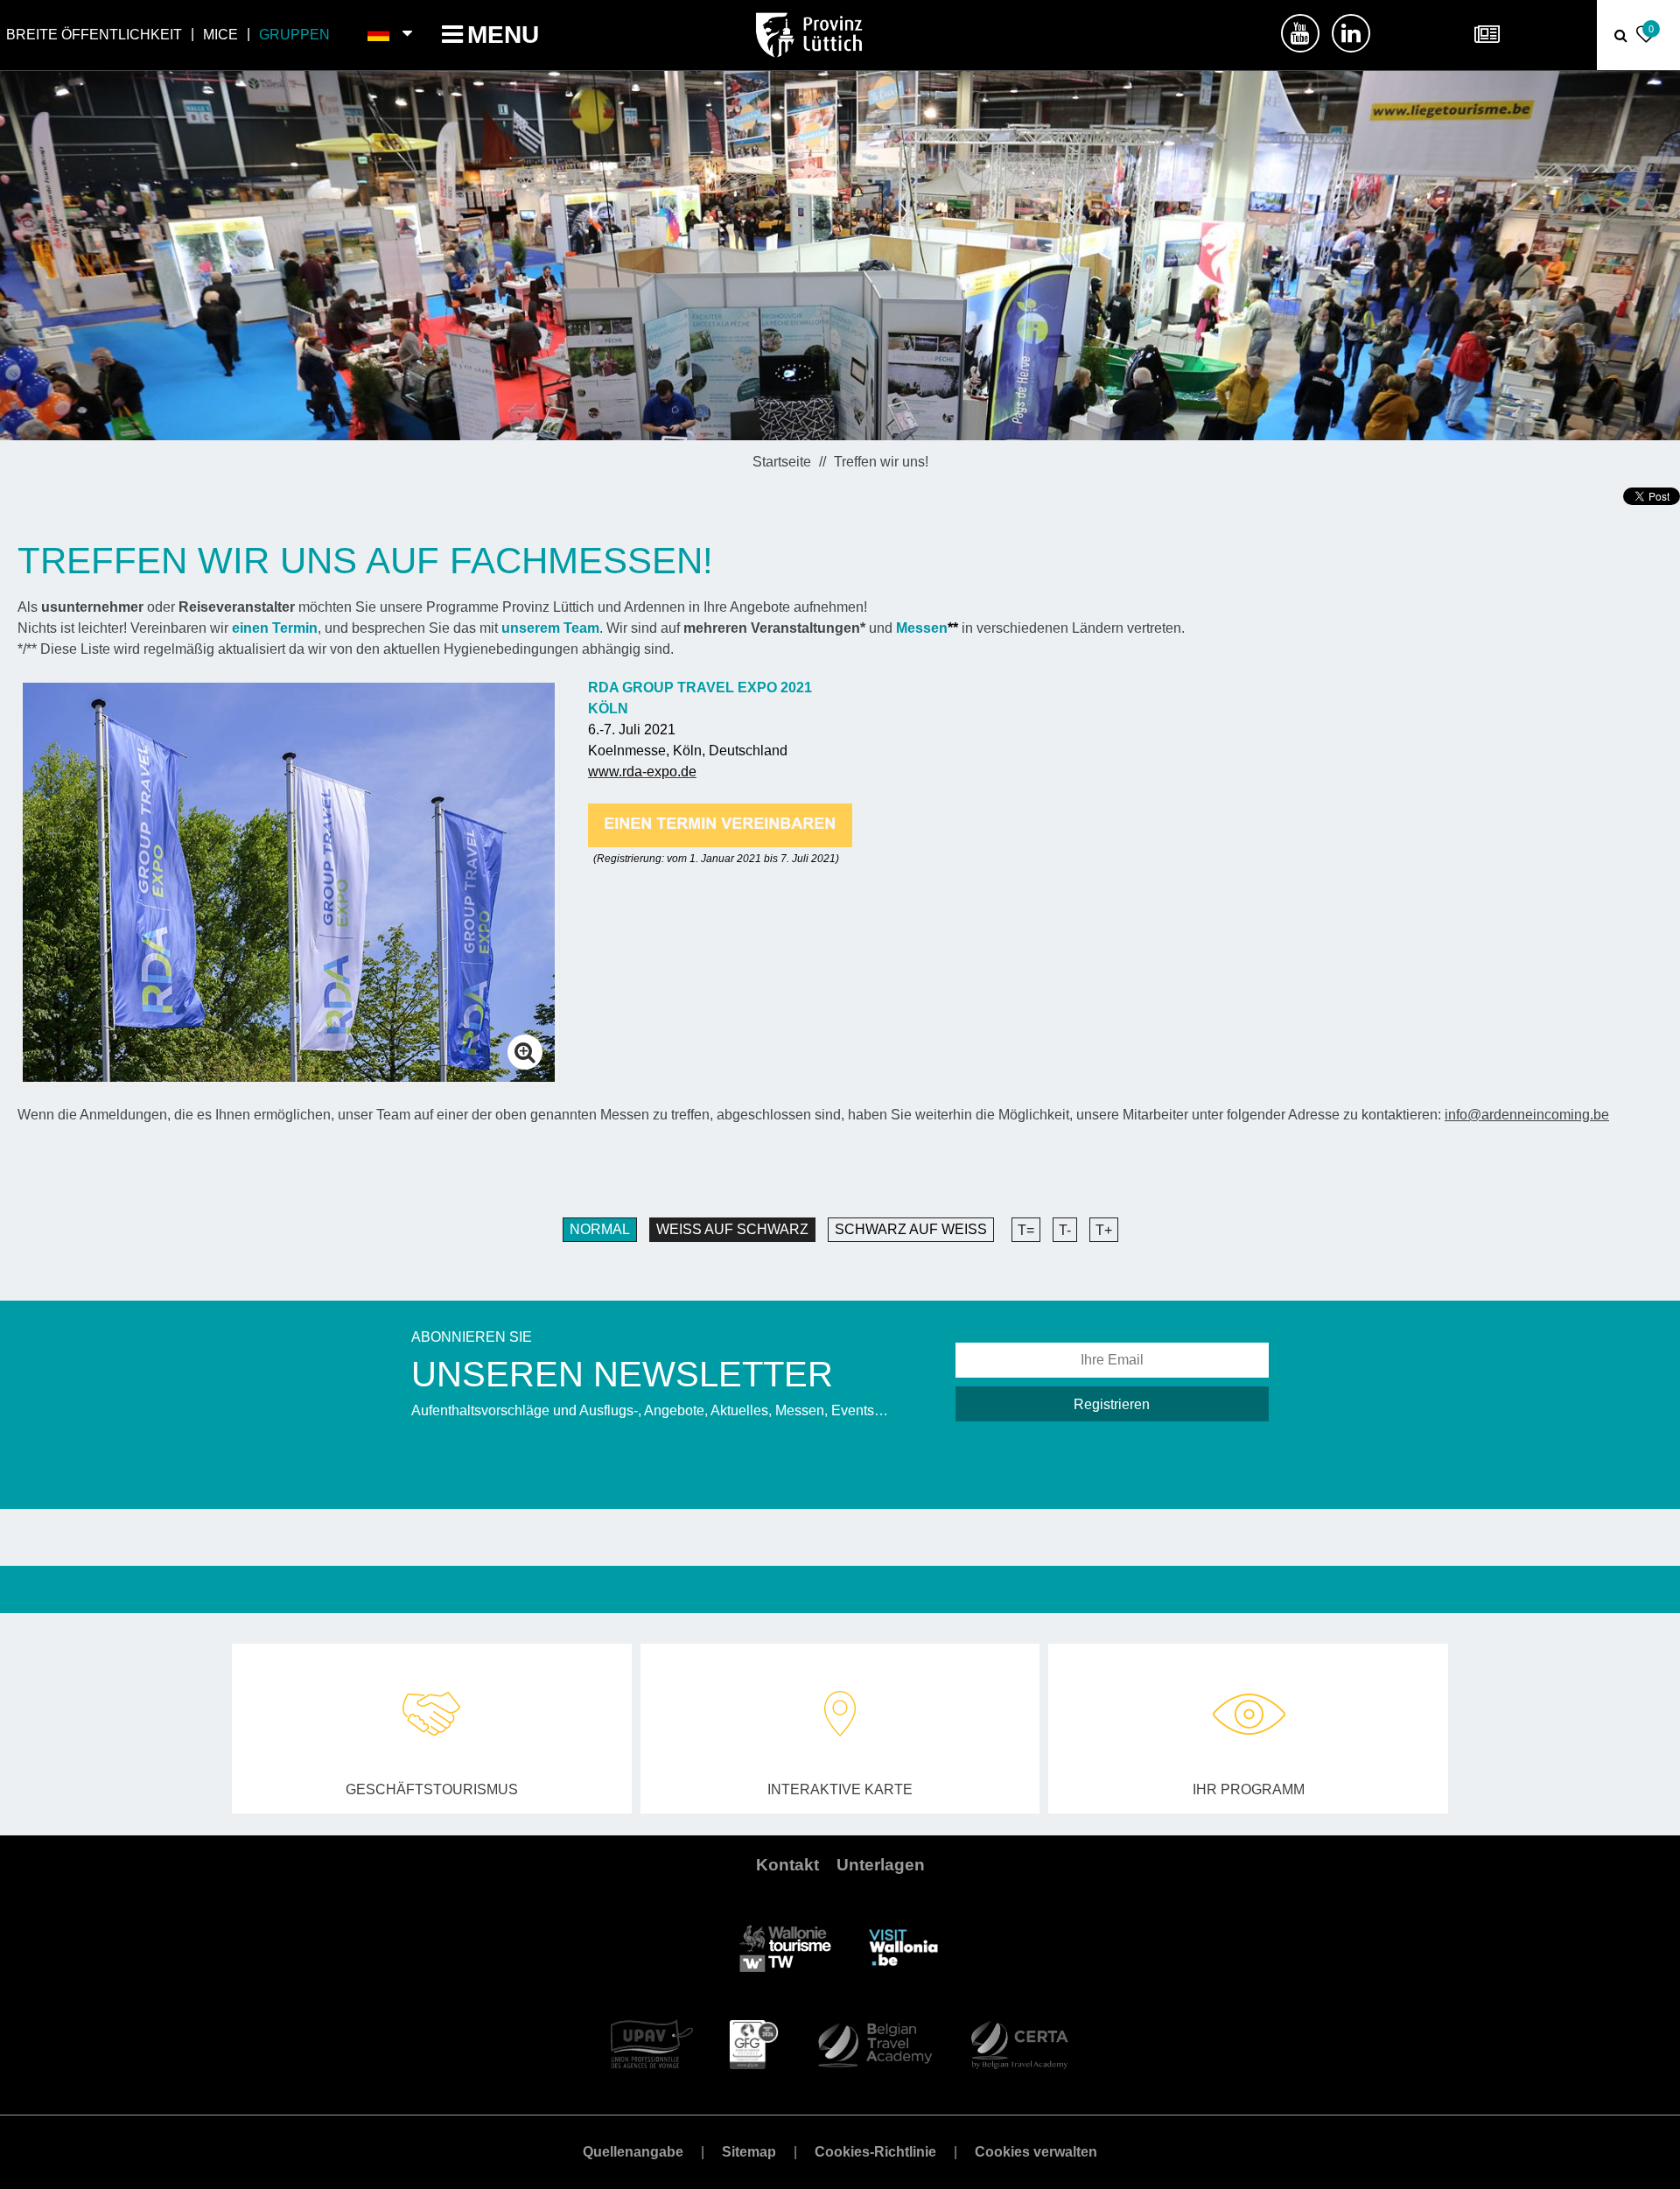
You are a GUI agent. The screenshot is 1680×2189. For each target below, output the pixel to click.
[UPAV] (652, 2043)
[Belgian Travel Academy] (874, 2043)
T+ (1104, 1230)
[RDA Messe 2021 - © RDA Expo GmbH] (289, 881)
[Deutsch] (379, 35)
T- (1065, 1230)
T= (1026, 1230)
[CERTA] (1019, 2043)
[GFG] (754, 2043)
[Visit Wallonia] (903, 1947)
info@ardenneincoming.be (1527, 1115)
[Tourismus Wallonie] (785, 1947)
